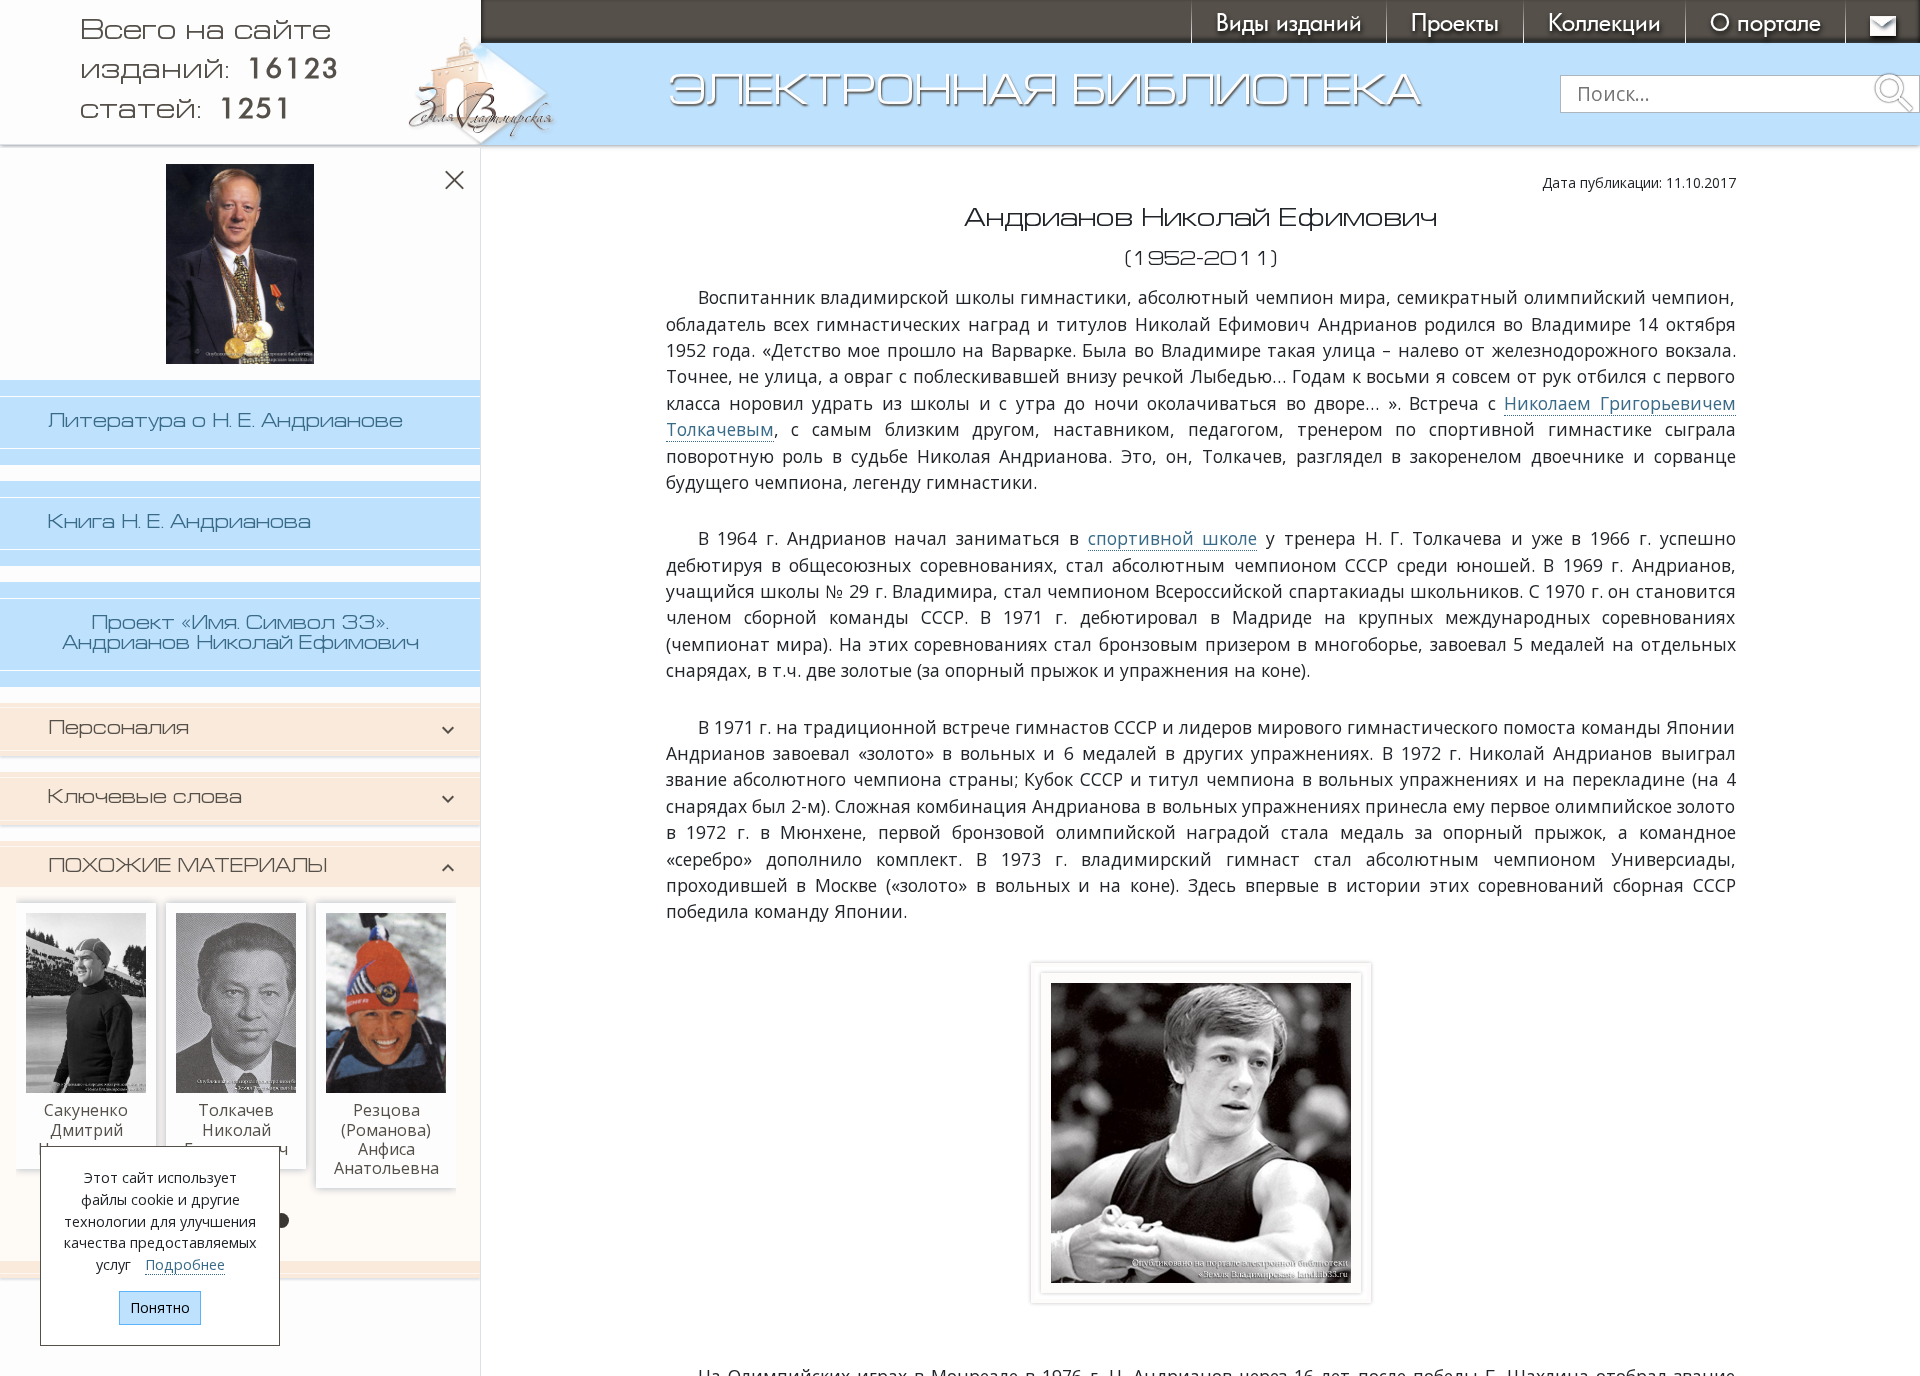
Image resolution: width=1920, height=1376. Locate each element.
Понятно (160, 1307)
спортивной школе (1173, 538)
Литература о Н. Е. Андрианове (225, 422)
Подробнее (185, 1264)
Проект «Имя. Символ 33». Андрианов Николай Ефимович (240, 634)
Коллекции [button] (1604, 21)
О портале (1765, 21)
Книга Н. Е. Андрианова (179, 523)
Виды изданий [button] (1289, 21)
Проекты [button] (1455, 21)
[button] (281, 1220)
